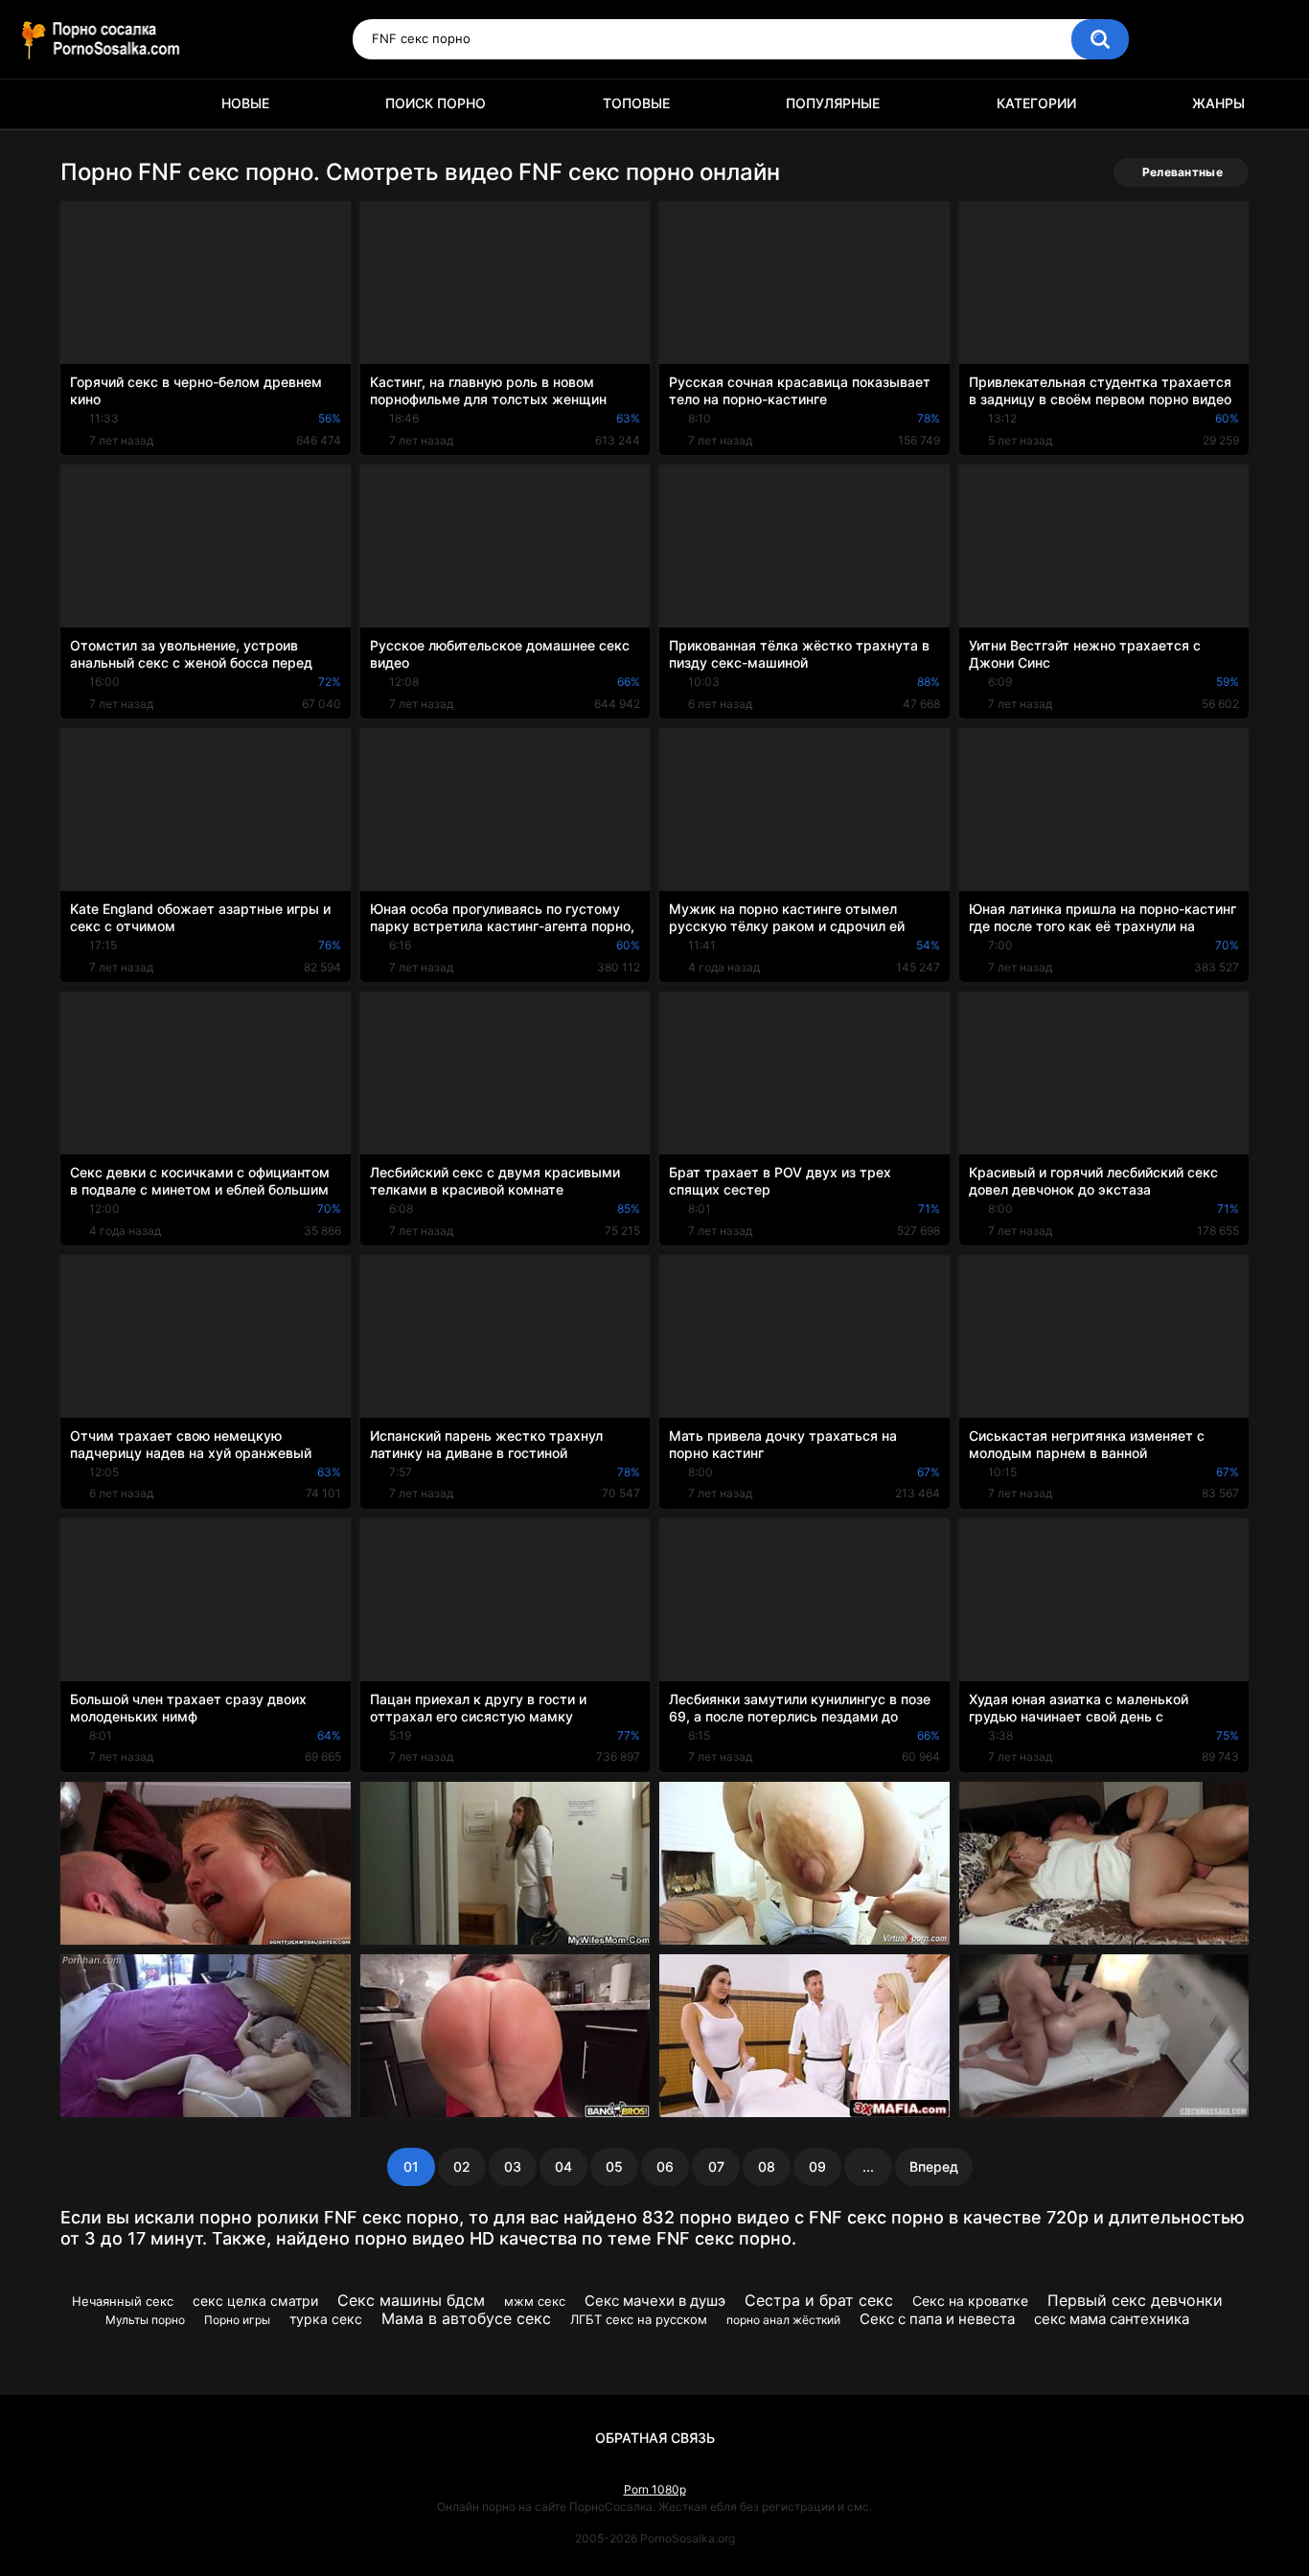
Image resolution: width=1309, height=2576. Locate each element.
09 (817, 2166)
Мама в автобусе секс (466, 2318)
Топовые (636, 103)
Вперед (934, 2166)
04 (563, 2166)
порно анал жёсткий (783, 2320)
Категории (1036, 103)
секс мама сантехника (1112, 2319)
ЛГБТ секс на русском (639, 2319)
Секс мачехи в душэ (655, 2301)
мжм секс (535, 2301)
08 (767, 2166)
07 (716, 2166)
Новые (245, 103)
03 (513, 2166)
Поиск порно (436, 103)
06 (665, 2166)
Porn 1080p (655, 2489)
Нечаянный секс (123, 2301)
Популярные (833, 103)
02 (462, 2166)
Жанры (1218, 103)
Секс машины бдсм (411, 2300)
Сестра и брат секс (819, 2300)
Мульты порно (145, 2320)
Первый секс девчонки (1135, 2300)
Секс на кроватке (970, 2301)
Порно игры (237, 2320)
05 (614, 2166)
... (868, 2166)
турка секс (326, 2319)
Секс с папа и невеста (937, 2319)
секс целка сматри (255, 2301)
